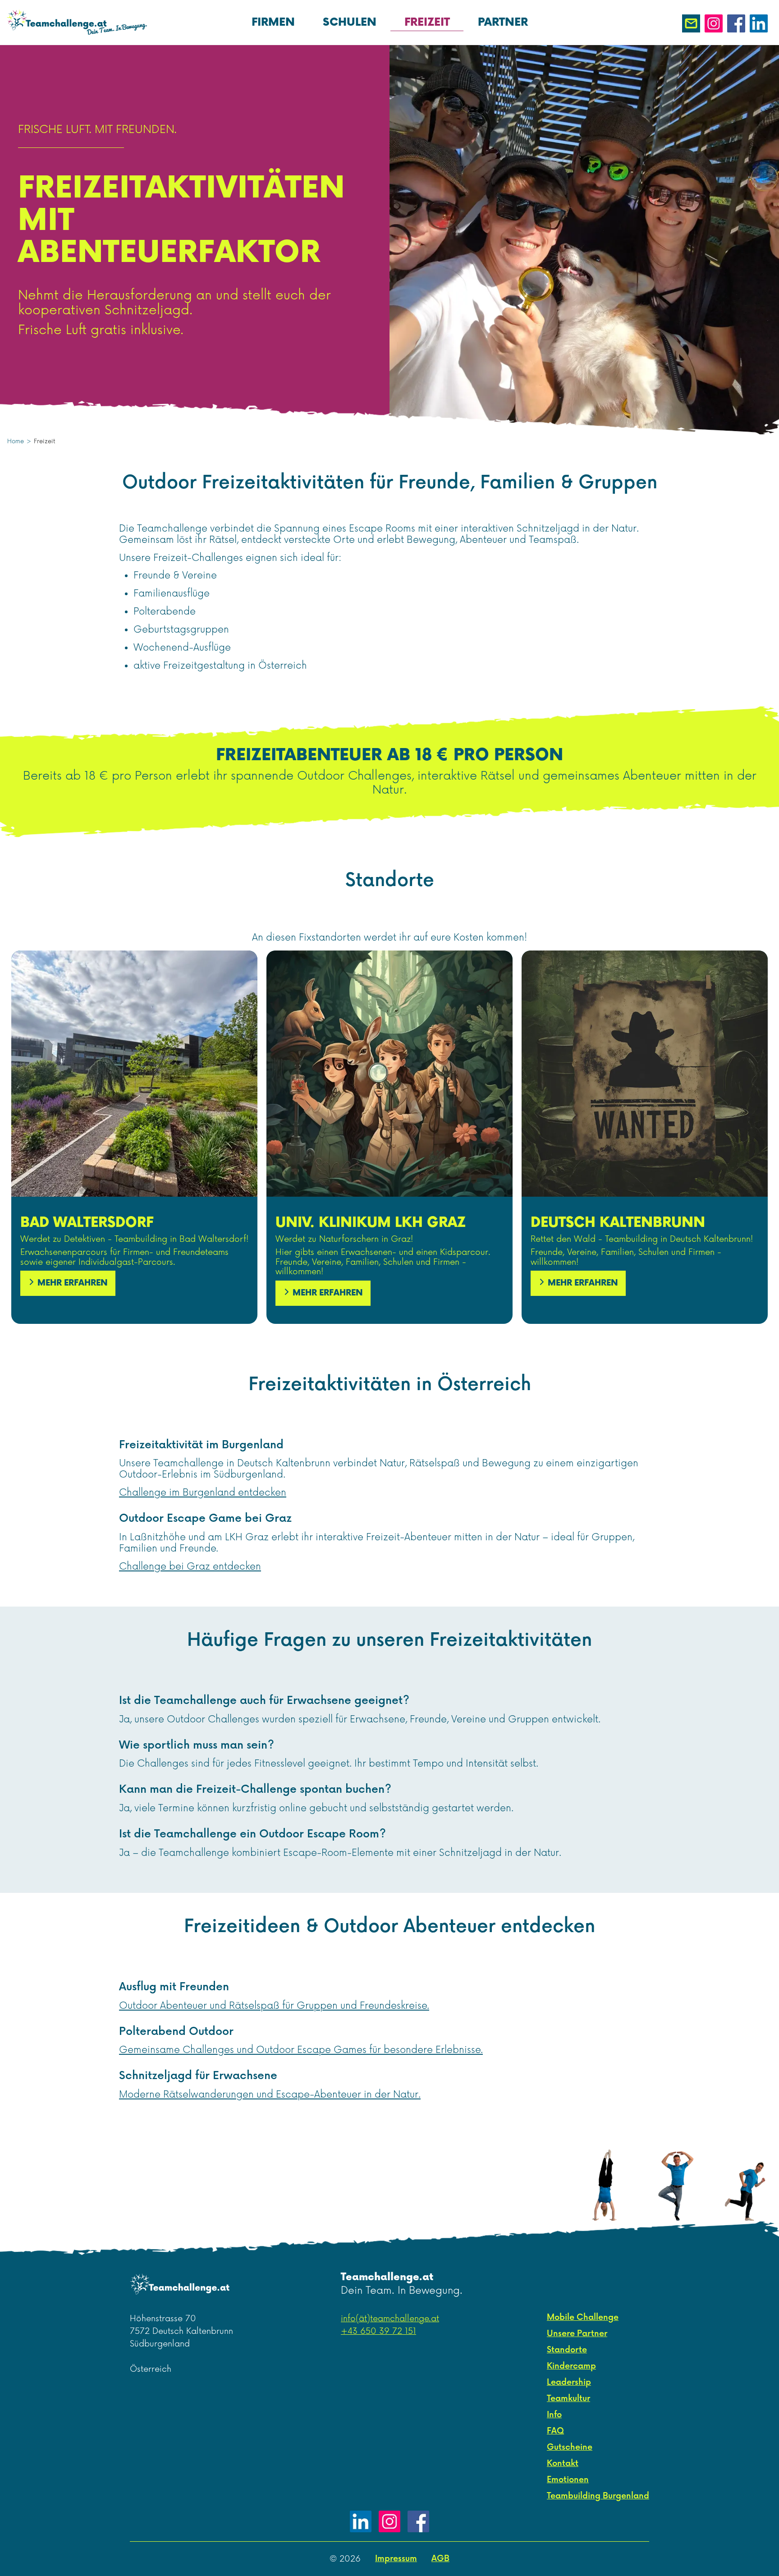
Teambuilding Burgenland (598, 2496)
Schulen (350, 22)
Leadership (569, 2382)
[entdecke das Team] (675, 2181)
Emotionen (568, 2480)
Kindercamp (571, 2366)
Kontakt (563, 2464)
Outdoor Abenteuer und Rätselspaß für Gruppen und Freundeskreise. (274, 2006)
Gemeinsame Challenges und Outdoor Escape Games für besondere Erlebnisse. (301, 2050)
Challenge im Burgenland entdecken (203, 1493)
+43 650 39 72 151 (378, 2331)
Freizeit (427, 22)
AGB (440, 2559)
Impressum (396, 2559)
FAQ (555, 2431)
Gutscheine (570, 2447)
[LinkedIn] (361, 2521)
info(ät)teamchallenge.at (390, 2319)
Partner (503, 22)
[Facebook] (418, 2521)
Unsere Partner (577, 2334)
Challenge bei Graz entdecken (190, 1567)
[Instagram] (389, 2521)
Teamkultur (568, 2399)
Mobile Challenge (583, 2317)
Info (554, 2415)
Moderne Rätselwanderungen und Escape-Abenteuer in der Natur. (270, 2095)
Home (16, 442)
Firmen (273, 22)
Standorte (567, 2350)
